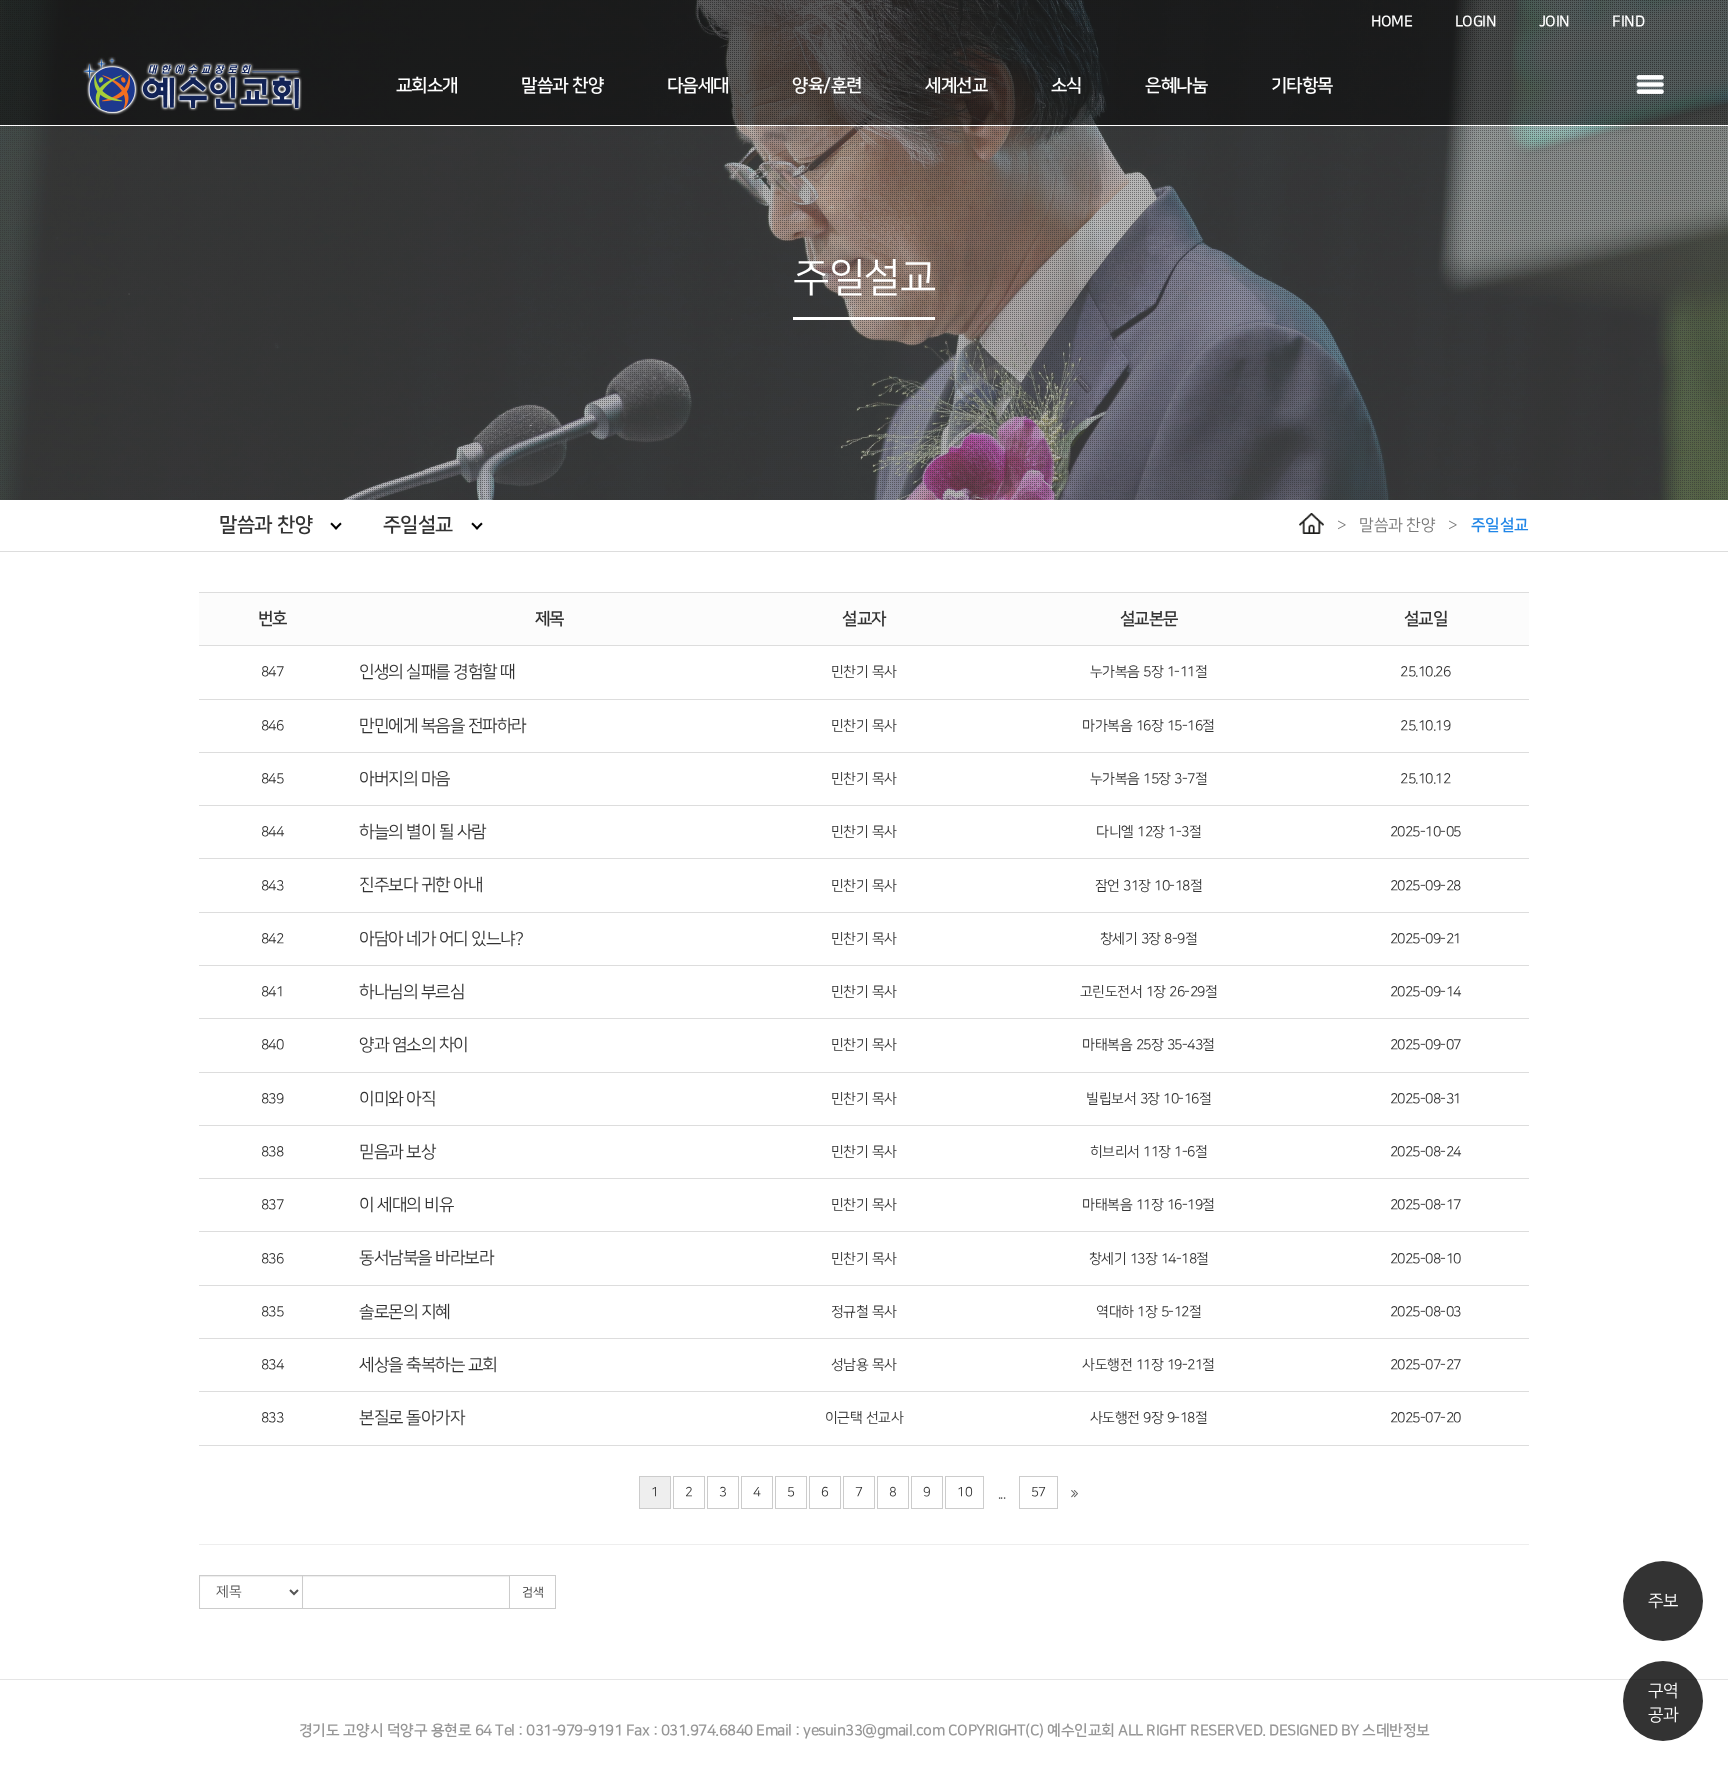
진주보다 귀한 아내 (420, 885)
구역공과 (1662, 1703)
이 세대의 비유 (406, 1205)
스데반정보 (1396, 1730)
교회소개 (427, 86)
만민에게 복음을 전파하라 (442, 726)
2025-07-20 (1425, 1417)
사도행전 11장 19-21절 (1148, 1364)
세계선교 (956, 86)
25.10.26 (1425, 671)
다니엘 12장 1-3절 (1148, 831)
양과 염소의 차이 (413, 1045)
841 (272, 991)
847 (272, 671)
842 (272, 938)
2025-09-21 (1425, 938)
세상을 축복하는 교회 (428, 1365)
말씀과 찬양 (562, 86)
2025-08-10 (1425, 1258)
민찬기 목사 (864, 671)
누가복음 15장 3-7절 (1149, 778)
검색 (532, 1592)
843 (272, 885)
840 (272, 1044)
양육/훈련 (827, 86)
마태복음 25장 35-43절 (1148, 1044)
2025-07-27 (1425, 1364)
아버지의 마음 (404, 779)
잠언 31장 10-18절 (1149, 885)
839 (272, 1098)
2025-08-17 (1425, 1204)
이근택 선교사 (864, 1417)
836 (272, 1258)
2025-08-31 (1425, 1098)
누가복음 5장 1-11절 (1149, 671)
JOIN (1554, 21)
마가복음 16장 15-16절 (1148, 725)
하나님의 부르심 (411, 992)
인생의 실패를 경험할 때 (437, 672)
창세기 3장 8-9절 (1149, 938)
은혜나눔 (1176, 86)
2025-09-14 (1425, 991)
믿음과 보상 (397, 1152)
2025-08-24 (1425, 1151)
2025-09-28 (1425, 885)
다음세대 (698, 86)
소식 (1066, 86)
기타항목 (1302, 86)
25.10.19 (1425, 725)
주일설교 (418, 525)
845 (272, 778)
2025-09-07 (1425, 1044)
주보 (1662, 1601)
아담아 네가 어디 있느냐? (441, 939)
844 (272, 831)
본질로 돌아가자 (411, 1418)
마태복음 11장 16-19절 (1148, 1204)
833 (272, 1417)
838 (272, 1151)
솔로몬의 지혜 (404, 1312)
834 (272, 1364)
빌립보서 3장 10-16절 (1148, 1098)
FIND (1628, 21)
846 (272, 725)
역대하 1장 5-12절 (1148, 1311)
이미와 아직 (397, 1099)
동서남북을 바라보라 (426, 1258)
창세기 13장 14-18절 (1149, 1258)
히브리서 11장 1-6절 (1149, 1151)
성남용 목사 (864, 1364)
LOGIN (1476, 21)
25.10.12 (1425, 778)
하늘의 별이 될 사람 (422, 832)
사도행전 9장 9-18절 (1149, 1417)
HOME (1391, 21)
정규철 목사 (864, 1311)
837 (272, 1204)
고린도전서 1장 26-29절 (1149, 991)
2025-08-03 (1425, 1311)
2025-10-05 (1425, 831)
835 (272, 1311)
